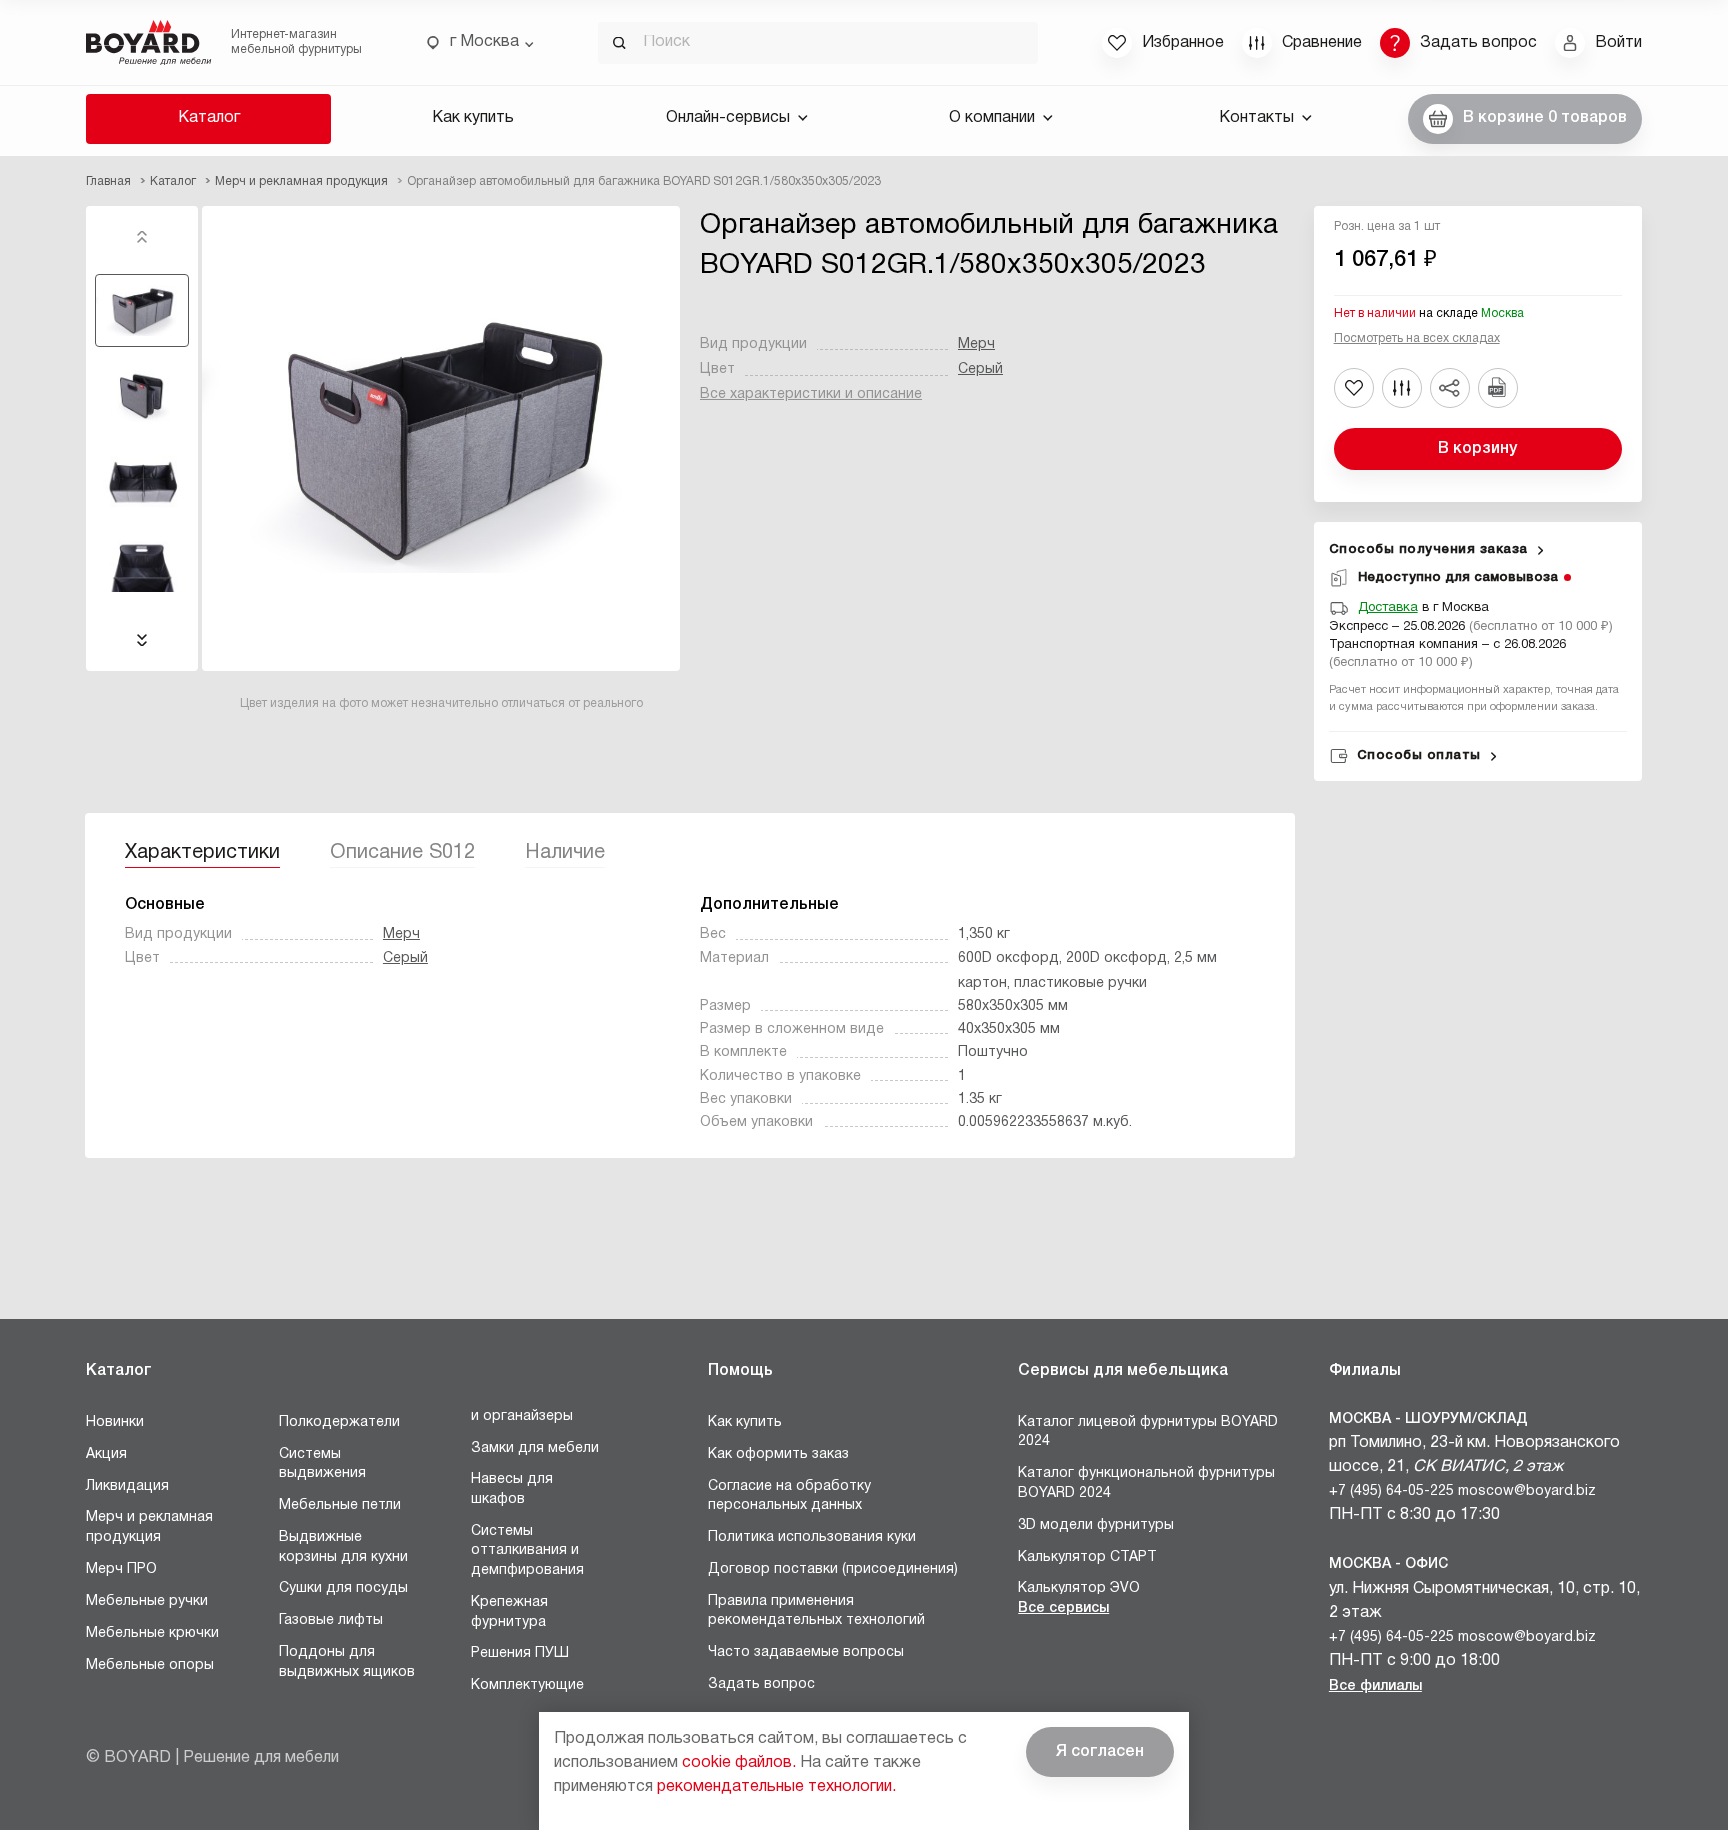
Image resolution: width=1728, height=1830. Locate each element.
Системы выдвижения (322, 1464)
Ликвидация (127, 1486)
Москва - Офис (1388, 1564)
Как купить (473, 118)
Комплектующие (527, 1685)
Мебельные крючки (152, 1633)
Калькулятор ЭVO (1079, 1588)
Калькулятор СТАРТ (1087, 1557)
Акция (106, 1454)
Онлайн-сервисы (728, 118)
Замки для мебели (535, 1448)
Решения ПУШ (520, 1653)
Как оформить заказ (778, 1454)
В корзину (1477, 449)
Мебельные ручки (147, 1601)
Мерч (976, 344)
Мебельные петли (340, 1505)
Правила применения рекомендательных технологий (816, 1611)
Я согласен (1100, 1752)
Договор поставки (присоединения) (833, 1569)
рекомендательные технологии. (776, 1787)
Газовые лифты (331, 1620)
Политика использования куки (812, 1537)
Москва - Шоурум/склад (1428, 1419)
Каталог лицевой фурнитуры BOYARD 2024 (1148, 1432)
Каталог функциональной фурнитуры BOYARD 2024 (1146, 1483)
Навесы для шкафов (512, 1489)
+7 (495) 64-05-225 (1391, 1491)
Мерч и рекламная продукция (149, 1527)
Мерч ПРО (121, 1569)
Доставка (1388, 608)
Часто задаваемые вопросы (806, 1652)
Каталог (209, 118)
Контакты (1256, 118)
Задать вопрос (761, 1684)
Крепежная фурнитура (509, 1612)
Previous (142, 237)
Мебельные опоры (150, 1665)
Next (142, 640)
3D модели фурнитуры (1096, 1525)
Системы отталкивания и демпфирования (527, 1551)
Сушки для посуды (343, 1588)
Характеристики (202, 853)
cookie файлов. (739, 1763)
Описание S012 (402, 853)
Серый (980, 369)
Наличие (565, 853)
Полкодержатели (339, 1422)
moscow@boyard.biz (1527, 1491)
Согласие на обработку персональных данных (789, 1496)
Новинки (115, 1422)
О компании (992, 118)
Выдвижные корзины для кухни (343, 1547)
